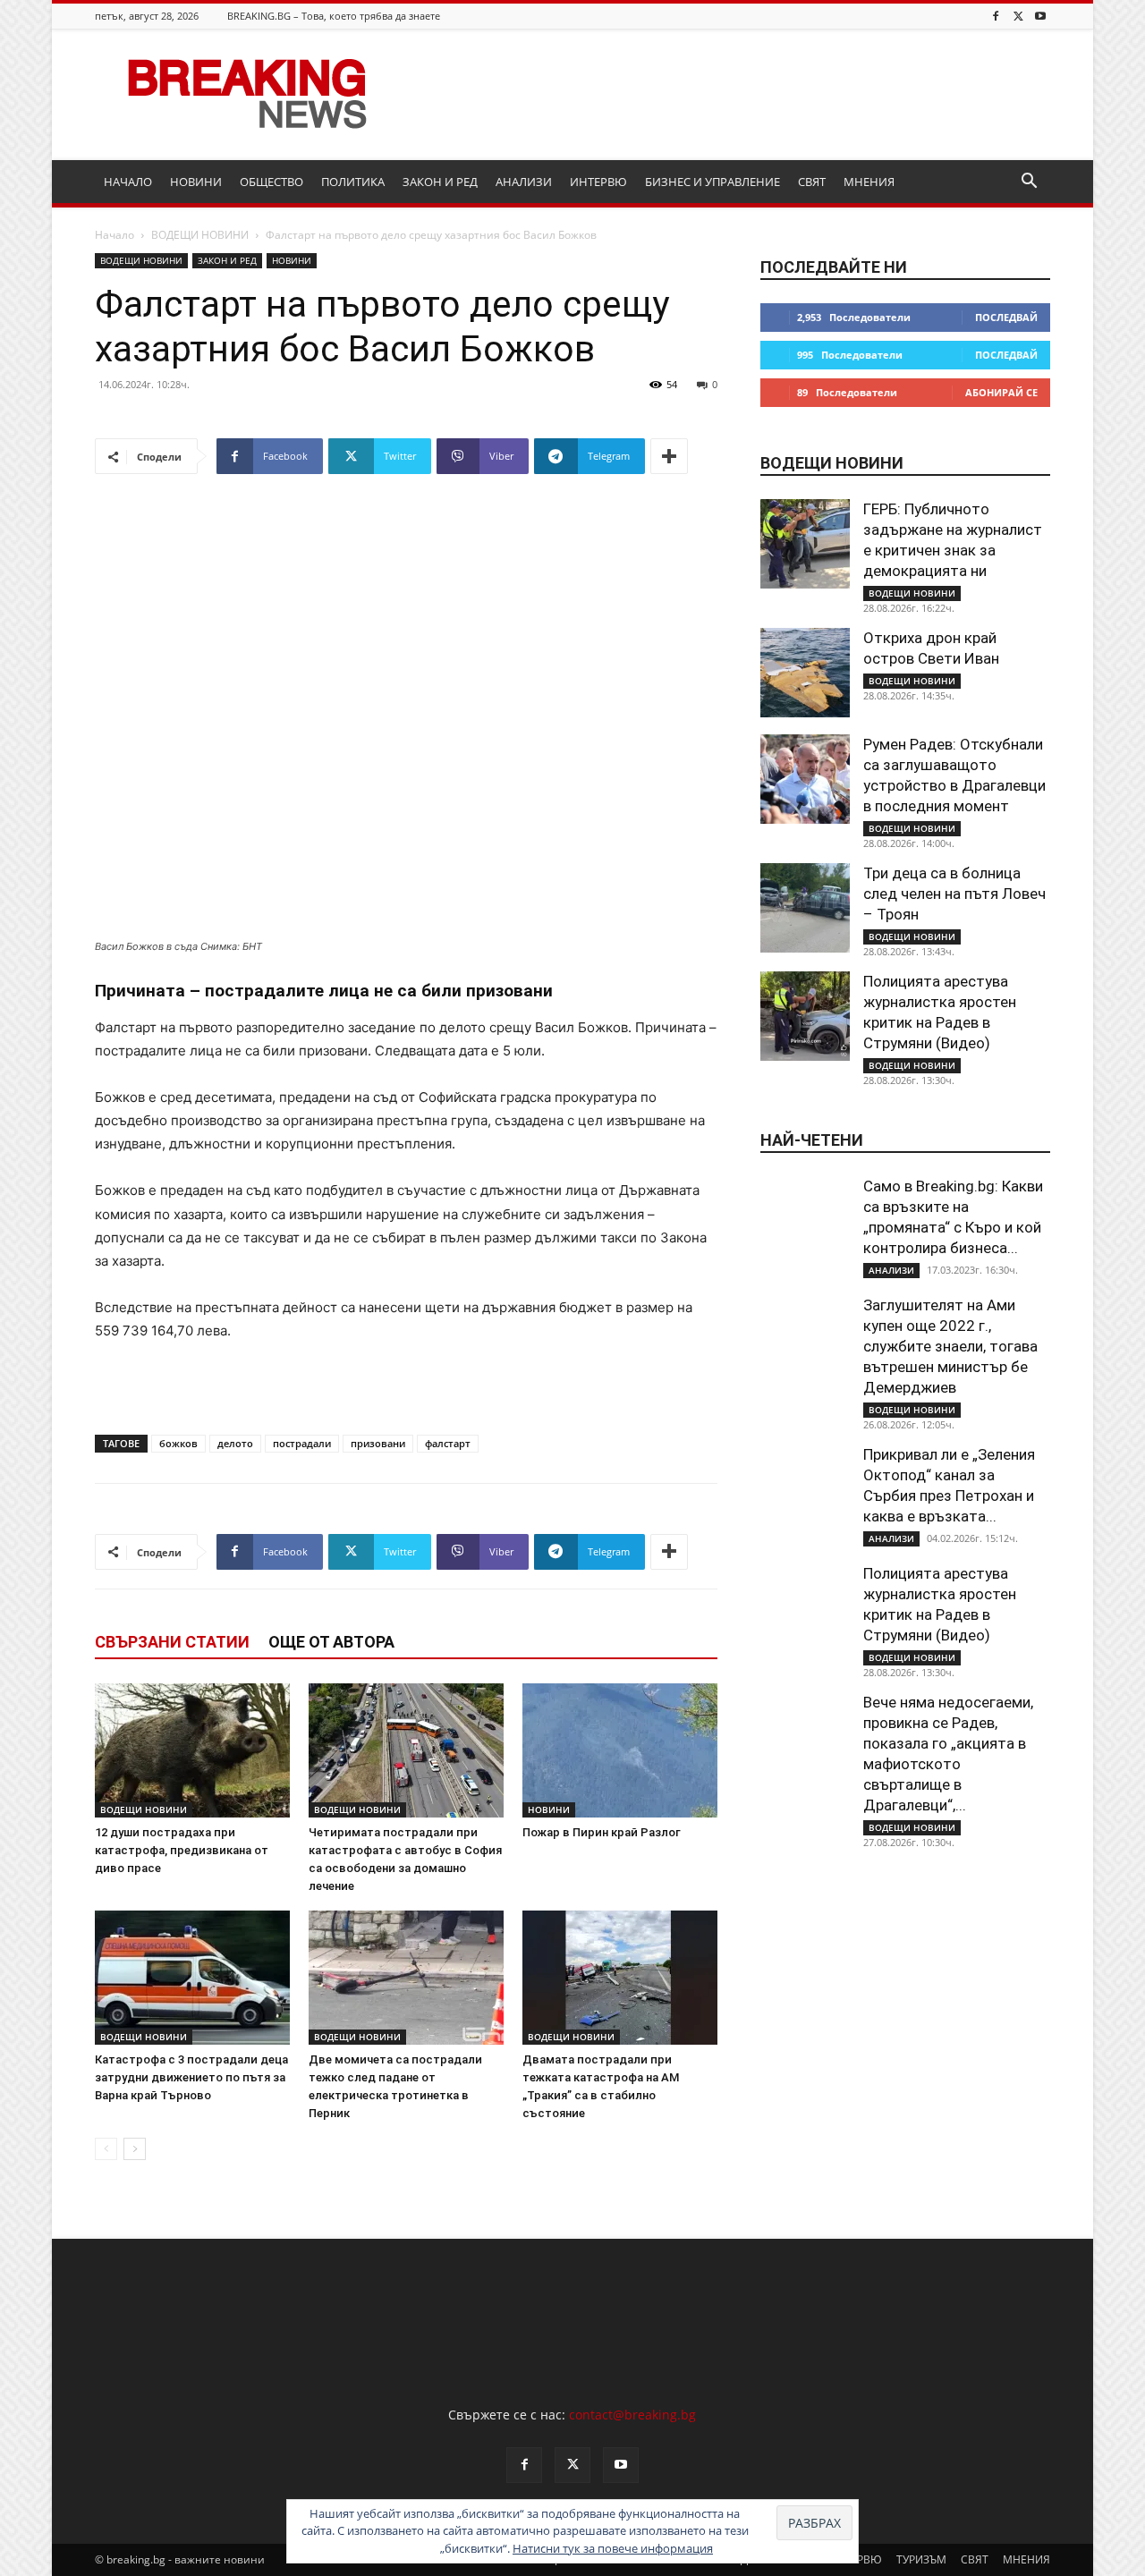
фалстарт (448, 1443)
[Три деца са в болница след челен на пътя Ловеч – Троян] (805, 908)
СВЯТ (812, 182)
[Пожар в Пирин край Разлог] (620, 1750)
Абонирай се (1001, 392)
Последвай (1006, 317)
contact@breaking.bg (632, 2415)
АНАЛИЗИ (524, 182)
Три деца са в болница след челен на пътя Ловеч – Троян (954, 894)
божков (178, 1443)
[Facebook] (996, 16)
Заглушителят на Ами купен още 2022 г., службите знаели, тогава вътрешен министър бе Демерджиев (950, 1346)
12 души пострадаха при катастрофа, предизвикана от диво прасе (182, 1850)
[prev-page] (106, 2149)
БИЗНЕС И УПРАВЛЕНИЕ (712, 182)
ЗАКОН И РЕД (440, 182)
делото (235, 1443)
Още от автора (331, 1642)
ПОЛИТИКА (353, 182)
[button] (1029, 183)
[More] (669, 456)
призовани (378, 1443)
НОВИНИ (196, 182)
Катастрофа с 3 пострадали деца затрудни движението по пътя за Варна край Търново (191, 2077)
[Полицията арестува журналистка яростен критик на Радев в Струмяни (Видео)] (805, 1016)
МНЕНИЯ (869, 182)
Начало (114, 235)
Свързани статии (172, 1642)
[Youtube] (1040, 16)
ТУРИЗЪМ (921, 2559)
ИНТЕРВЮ (598, 182)
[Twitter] (1018, 16)
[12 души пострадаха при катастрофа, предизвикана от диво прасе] (192, 1750)
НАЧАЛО (128, 182)
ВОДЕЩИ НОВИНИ (200, 235)
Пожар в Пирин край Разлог (602, 1832)
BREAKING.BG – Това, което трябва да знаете (334, 16)
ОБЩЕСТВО (271, 182)
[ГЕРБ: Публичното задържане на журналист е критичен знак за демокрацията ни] (805, 544)
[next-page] (135, 2149)
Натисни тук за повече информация (613, 2548)
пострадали (302, 1443)
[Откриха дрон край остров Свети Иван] (805, 673)
